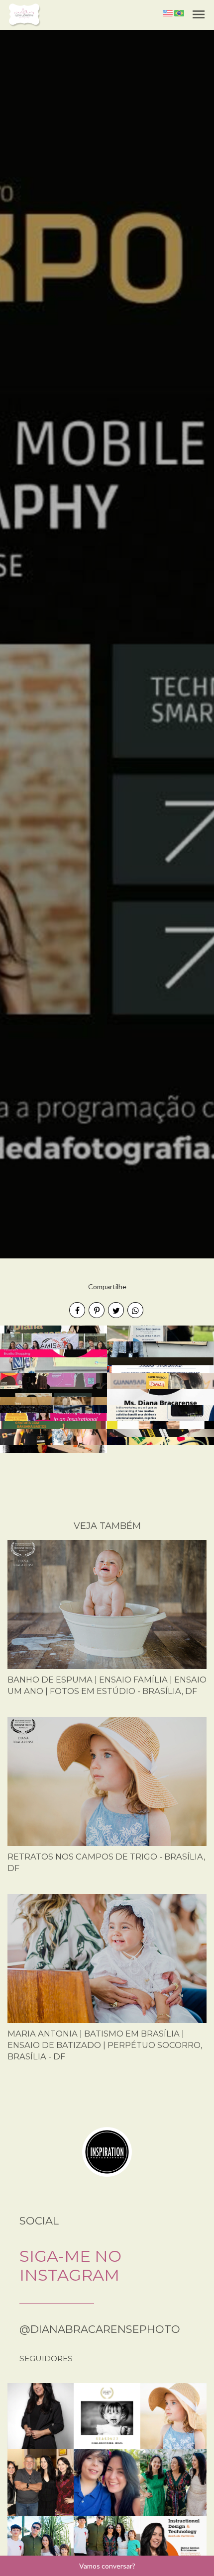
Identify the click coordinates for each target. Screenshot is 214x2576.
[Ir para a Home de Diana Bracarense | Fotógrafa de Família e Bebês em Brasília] (24, 14)
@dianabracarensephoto (100, 2329)
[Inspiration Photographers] (107, 2151)
